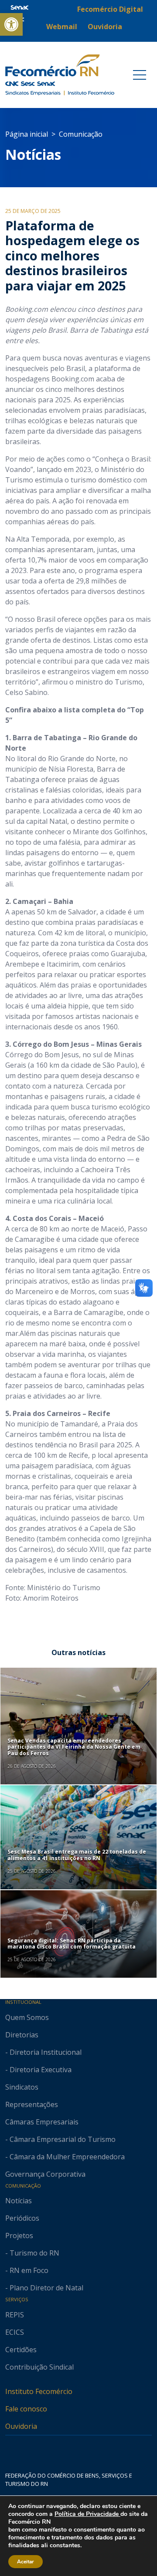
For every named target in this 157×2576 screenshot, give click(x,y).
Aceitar (26, 2562)
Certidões (21, 2350)
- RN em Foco (27, 2270)
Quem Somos (27, 2017)
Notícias (33, 154)
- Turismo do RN (32, 2253)
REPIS (15, 2315)
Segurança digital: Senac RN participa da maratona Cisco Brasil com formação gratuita (72, 1944)
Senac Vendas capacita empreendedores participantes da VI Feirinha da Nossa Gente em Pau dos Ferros (74, 1747)
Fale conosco (26, 2409)
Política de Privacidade (87, 2514)
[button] (11, 24)
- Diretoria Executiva (38, 2070)
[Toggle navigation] (140, 75)
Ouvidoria (21, 2426)
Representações (32, 2104)
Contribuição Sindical (39, 2367)
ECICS (15, 2332)
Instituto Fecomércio (39, 2391)
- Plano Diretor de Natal (44, 2288)
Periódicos (22, 2218)
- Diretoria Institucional (43, 2052)
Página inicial (27, 134)
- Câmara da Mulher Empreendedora (65, 2157)
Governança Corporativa (45, 2174)
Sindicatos (22, 2087)
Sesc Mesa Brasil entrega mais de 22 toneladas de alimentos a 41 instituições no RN (77, 1855)
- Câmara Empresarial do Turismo (60, 2139)
